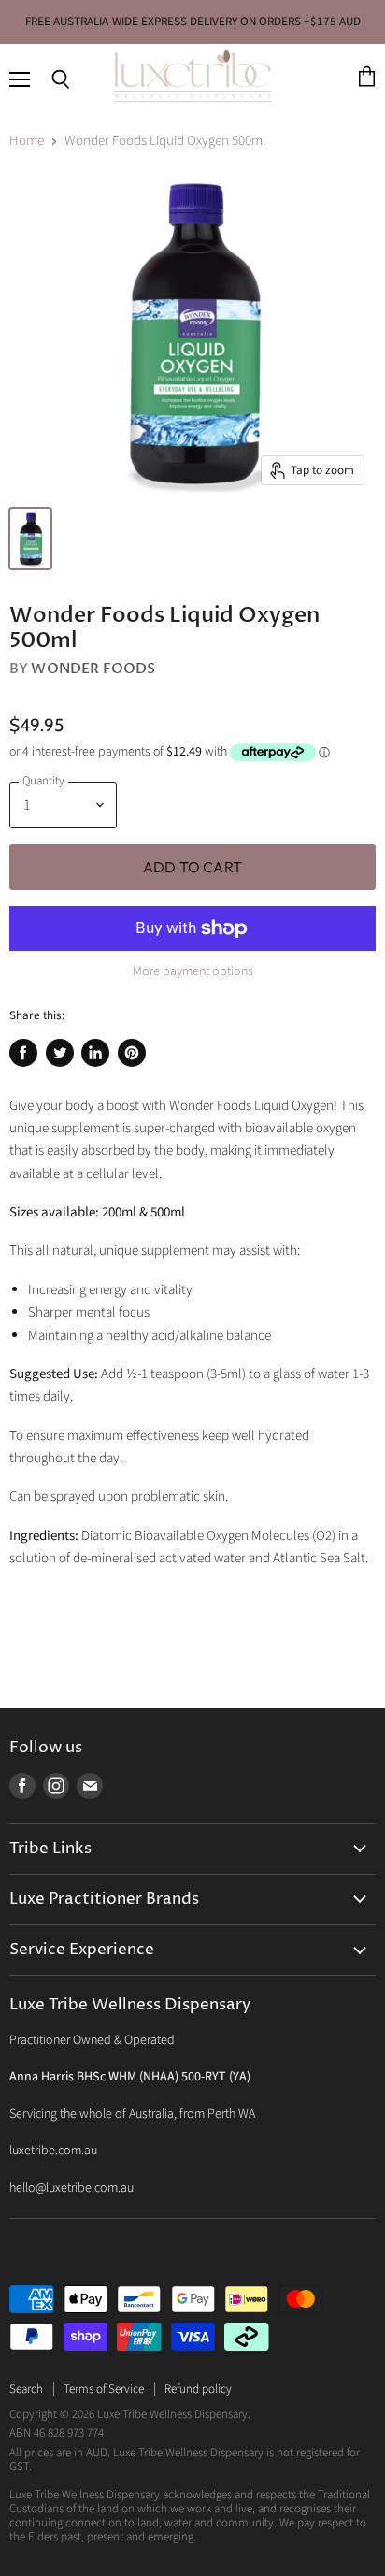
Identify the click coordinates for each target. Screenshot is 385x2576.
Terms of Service (104, 2389)
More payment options (193, 971)
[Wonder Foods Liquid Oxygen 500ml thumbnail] (30, 539)
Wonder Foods (93, 669)
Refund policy (198, 2389)
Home (27, 141)
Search (26, 2389)
